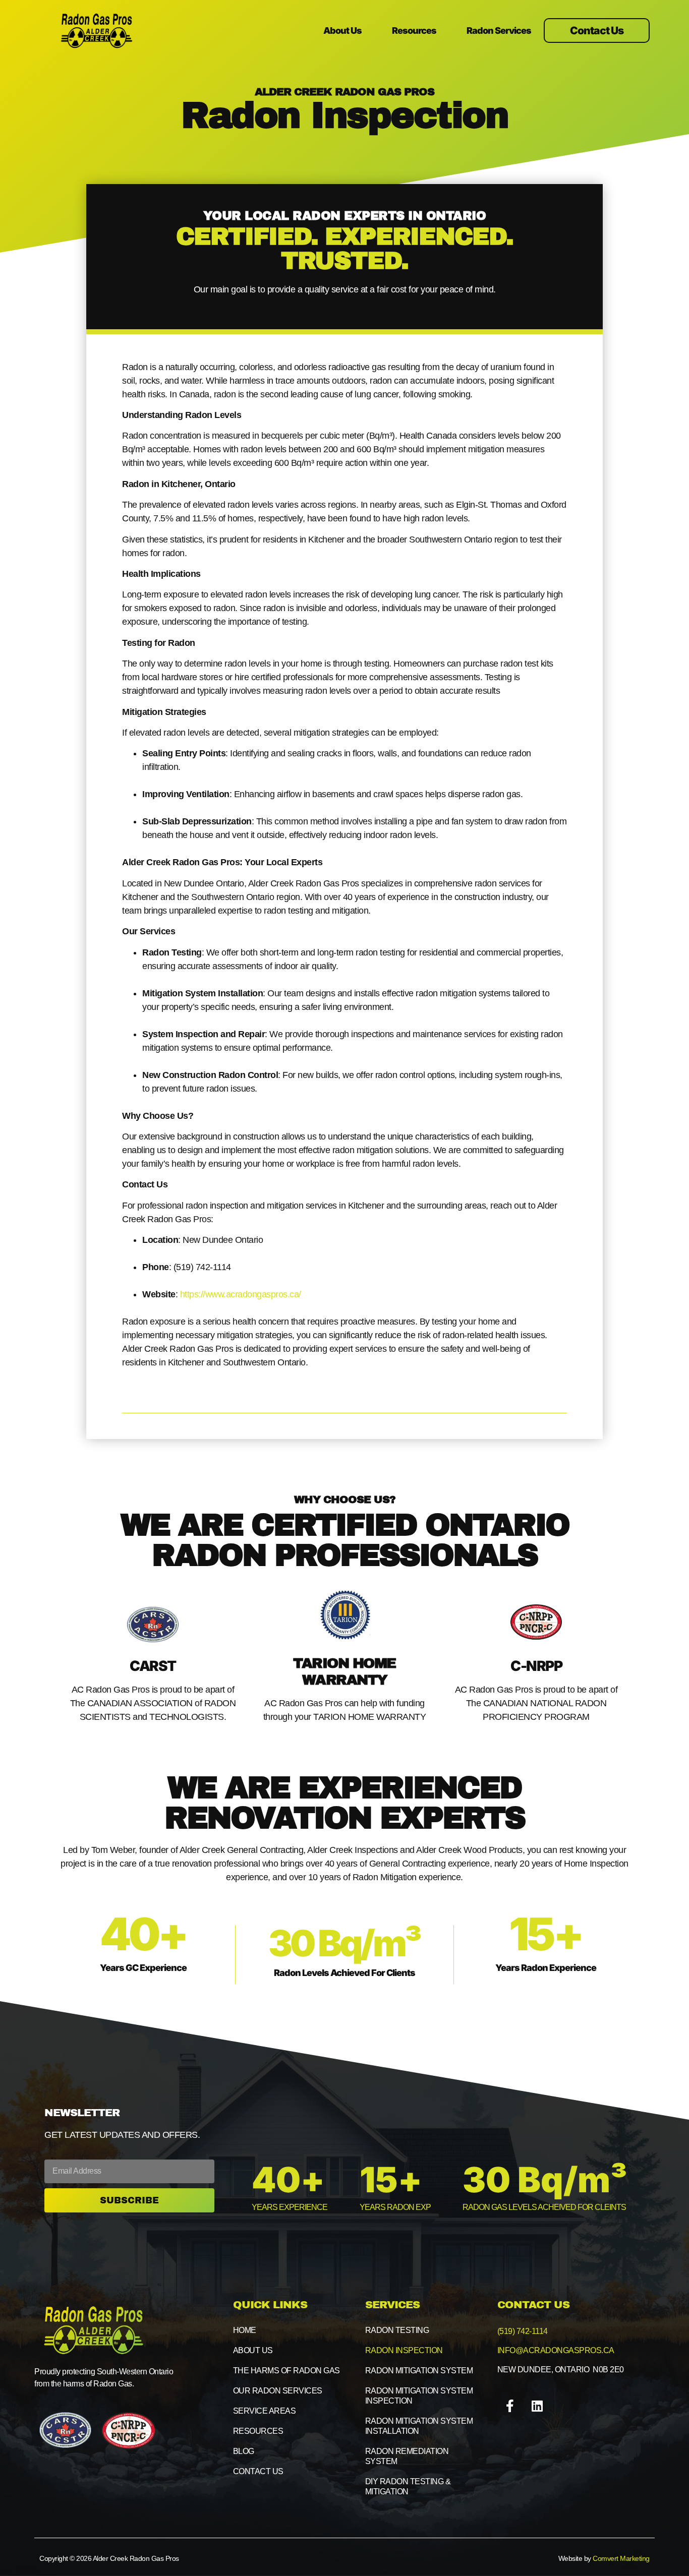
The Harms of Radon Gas (286, 2371)
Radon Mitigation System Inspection (419, 2396)
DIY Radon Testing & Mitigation (408, 2487)
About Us (342, 31)
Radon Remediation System (407, 2456)
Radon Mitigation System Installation (419, 2426)
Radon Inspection (404, 2350)
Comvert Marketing (621, 2558)
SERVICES (392, 2305)
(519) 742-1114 (523, 2331)
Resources (414, 31)
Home (245, 2330)
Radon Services (499, 31)
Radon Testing (397, 2330)
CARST (153, 1666)
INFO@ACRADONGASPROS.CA (556, 2350)
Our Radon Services (278, 2391)
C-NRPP (536, 1666)
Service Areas (265, 2411)
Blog (244, 2451)
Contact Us (258, 2471)
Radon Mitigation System (419, 2371)
